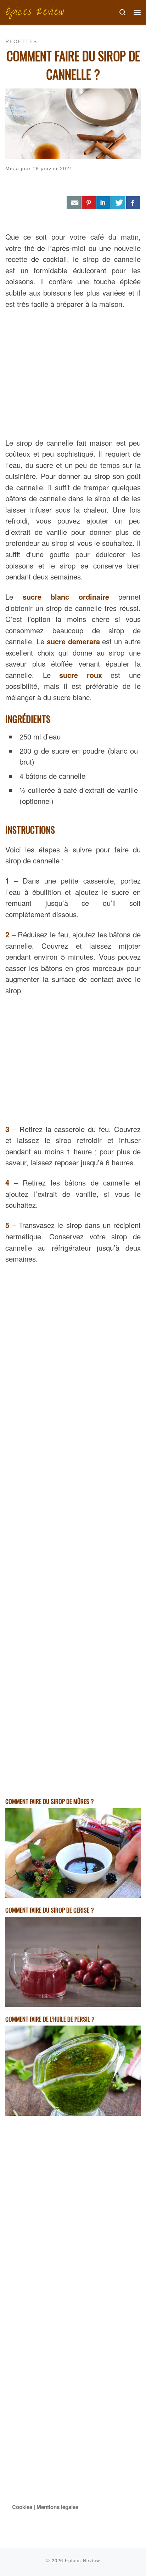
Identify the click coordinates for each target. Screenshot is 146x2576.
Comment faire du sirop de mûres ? (50, 1801)
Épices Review (82, 2560)
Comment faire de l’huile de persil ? (50, 2019)
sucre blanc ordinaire (66, 597)
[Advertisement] (73, 372)
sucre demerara (73, 641)
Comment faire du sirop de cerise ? (50, 1910)
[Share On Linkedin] (103, 203)
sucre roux (81, 675)
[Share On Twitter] (118, 203)
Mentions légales (57, 2507)
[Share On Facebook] (133, 203)
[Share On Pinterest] (89, 203)
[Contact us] (74, 203)
